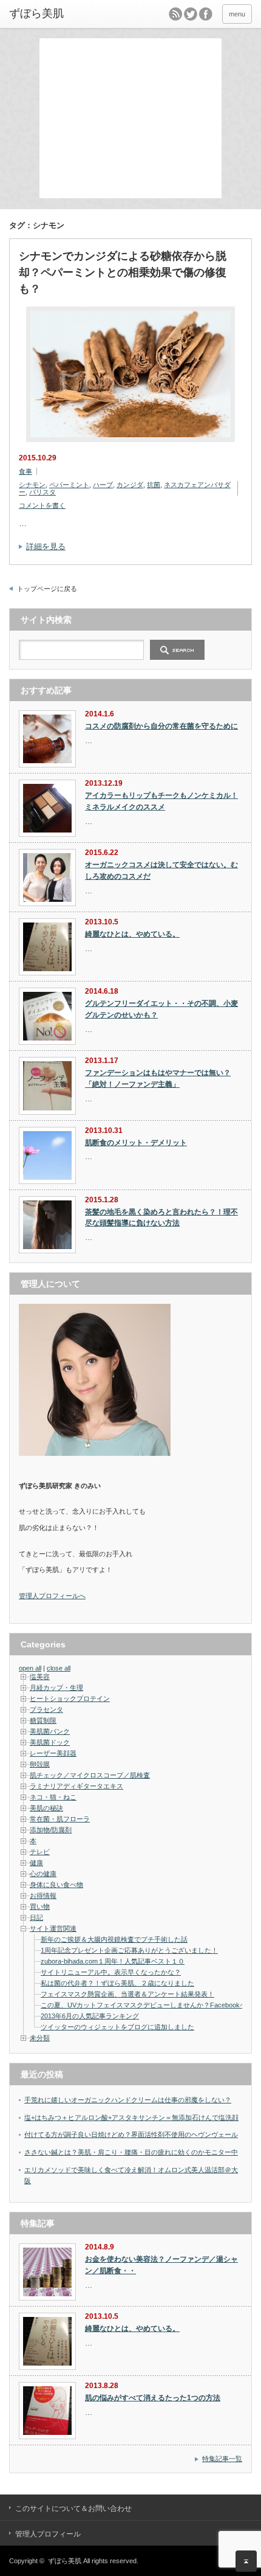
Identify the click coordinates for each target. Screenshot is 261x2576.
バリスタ (42, 492)
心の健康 (43, 1874)
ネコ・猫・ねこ (53, 1797)
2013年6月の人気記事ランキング (90, 2016)
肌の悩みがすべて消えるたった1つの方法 (153, 2398)
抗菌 (154, 485)
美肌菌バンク (50, 1731)
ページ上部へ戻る (246, 2561)
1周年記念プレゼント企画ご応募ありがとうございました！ (129, 1950)
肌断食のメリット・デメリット (136, 1143)
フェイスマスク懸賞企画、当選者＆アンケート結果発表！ (127, 1994)
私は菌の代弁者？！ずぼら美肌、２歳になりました (117, 1983)
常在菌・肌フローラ (60, 1819)
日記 (36, 1917)
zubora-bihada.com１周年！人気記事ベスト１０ (113, 1961)
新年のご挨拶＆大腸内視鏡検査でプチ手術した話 (114, 1939)
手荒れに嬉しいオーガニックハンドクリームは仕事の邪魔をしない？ (128, 2100)
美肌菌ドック (50, 1742)
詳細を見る (46, 546)
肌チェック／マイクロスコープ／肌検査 (90, 1775)
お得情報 (43, 1896)
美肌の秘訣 (46, 1808)
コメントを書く (42, 505)
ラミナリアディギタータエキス (76, 1786)
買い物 (40, 1906)
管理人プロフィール (48, 2534)
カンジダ (130, 485)
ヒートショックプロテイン (70, 1698)
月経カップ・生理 (56, 1688)
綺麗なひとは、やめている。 (132, 934)
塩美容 (40, 1677)
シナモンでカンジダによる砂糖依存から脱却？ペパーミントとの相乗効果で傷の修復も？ (123, 272)
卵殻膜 (40, 1764)
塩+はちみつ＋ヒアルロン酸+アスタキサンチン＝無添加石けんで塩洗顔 (131, 2117)
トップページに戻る (47, 589)
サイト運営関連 (53, 1928)
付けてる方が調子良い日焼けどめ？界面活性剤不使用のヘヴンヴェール (131, 2135)
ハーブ (103, 485)
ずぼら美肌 (65, 2561)
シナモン (32, 485)
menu (237, 14)
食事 (25, 471)
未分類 (40, 2038)
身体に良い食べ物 (56, 1885)
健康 (36, 1863)
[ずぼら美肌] (61, 14)
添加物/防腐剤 (51, 1830)
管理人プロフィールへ (52, 1596)
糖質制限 (43, 1720)
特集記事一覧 (222, 2459)
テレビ (40, 1852)
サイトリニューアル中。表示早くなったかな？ (111, 1972)
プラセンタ (46, 1709)
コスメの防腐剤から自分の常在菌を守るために (161, 726)
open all (30, 1668)
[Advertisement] (134, 117)
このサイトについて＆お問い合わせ (73, 2508)
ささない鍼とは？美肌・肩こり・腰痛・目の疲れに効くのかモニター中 (131, 2152)
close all (59, 1668)
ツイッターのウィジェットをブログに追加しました (117, 2027)
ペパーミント (69, 485)
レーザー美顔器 (53, 1753)
